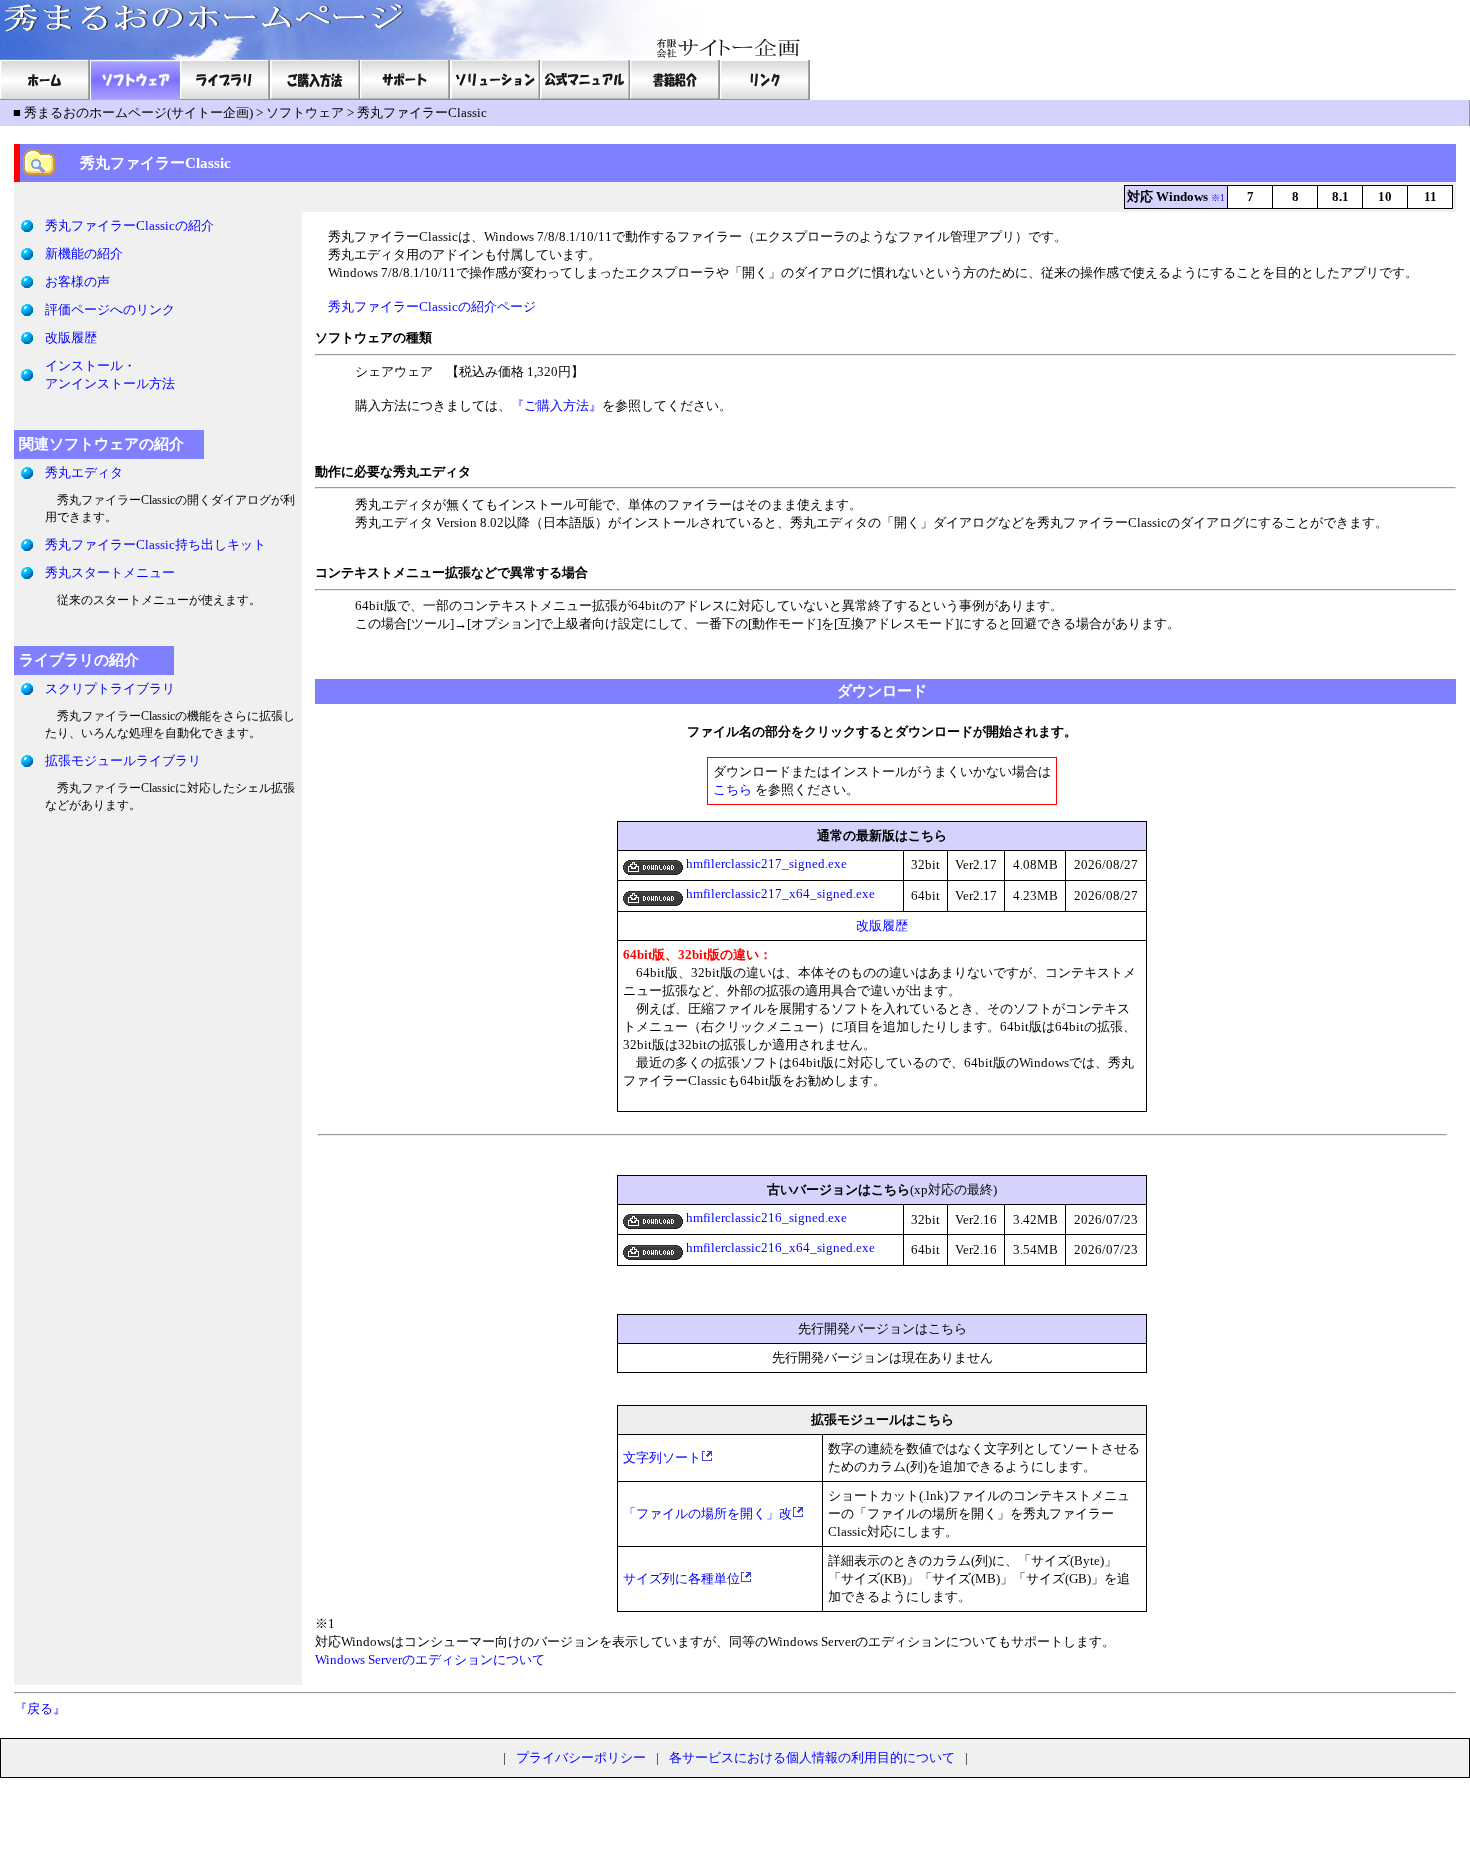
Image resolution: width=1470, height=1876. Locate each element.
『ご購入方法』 (556, 405)
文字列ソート (662, 1457)
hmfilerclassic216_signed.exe (765, 1217)
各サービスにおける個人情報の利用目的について (812, 1757)
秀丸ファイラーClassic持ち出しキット (155, 544)
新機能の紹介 (84, 253)
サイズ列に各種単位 (681, 1578)
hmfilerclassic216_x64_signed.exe (779, 1247)
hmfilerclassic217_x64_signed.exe (779, 893)
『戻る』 (40, 1708)
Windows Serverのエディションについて (430, 1659)
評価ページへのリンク (110, 309)
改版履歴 (71, 337)
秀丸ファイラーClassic (422, 112)
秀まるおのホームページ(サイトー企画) (138, 112)
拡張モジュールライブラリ (123, 760)
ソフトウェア (305, 112)
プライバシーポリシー (581, 1757)
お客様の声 (77, 281)
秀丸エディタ (84, 472)
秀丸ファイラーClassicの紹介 (129, 225)
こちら (732, 789)
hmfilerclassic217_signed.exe (765, 863)
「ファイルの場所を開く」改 (707, 1513)
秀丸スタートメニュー (110, 572)
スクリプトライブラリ (110, 688)
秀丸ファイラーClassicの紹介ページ (432, 306)
